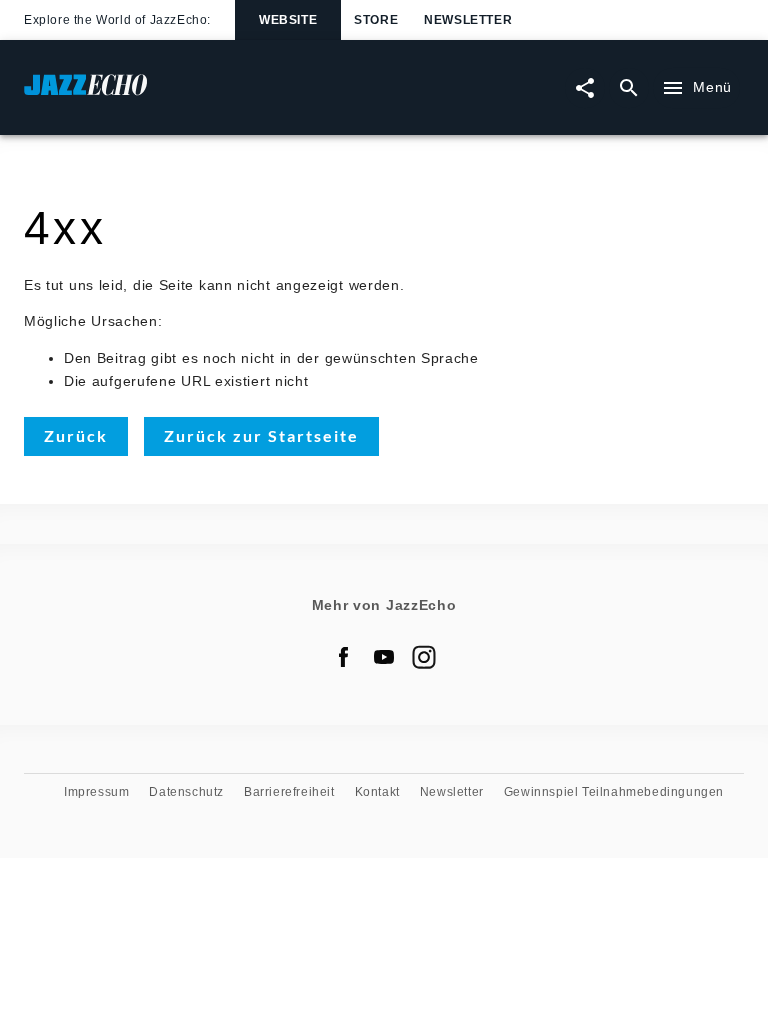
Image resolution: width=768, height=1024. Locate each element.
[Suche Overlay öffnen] (629, 88)
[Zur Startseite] (204, 94)
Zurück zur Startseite (261, 435)
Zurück (76, 435)
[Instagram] (424, 657)
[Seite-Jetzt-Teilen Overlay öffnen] (585, 88)
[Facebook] (344, 657)
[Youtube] (384, 657)
